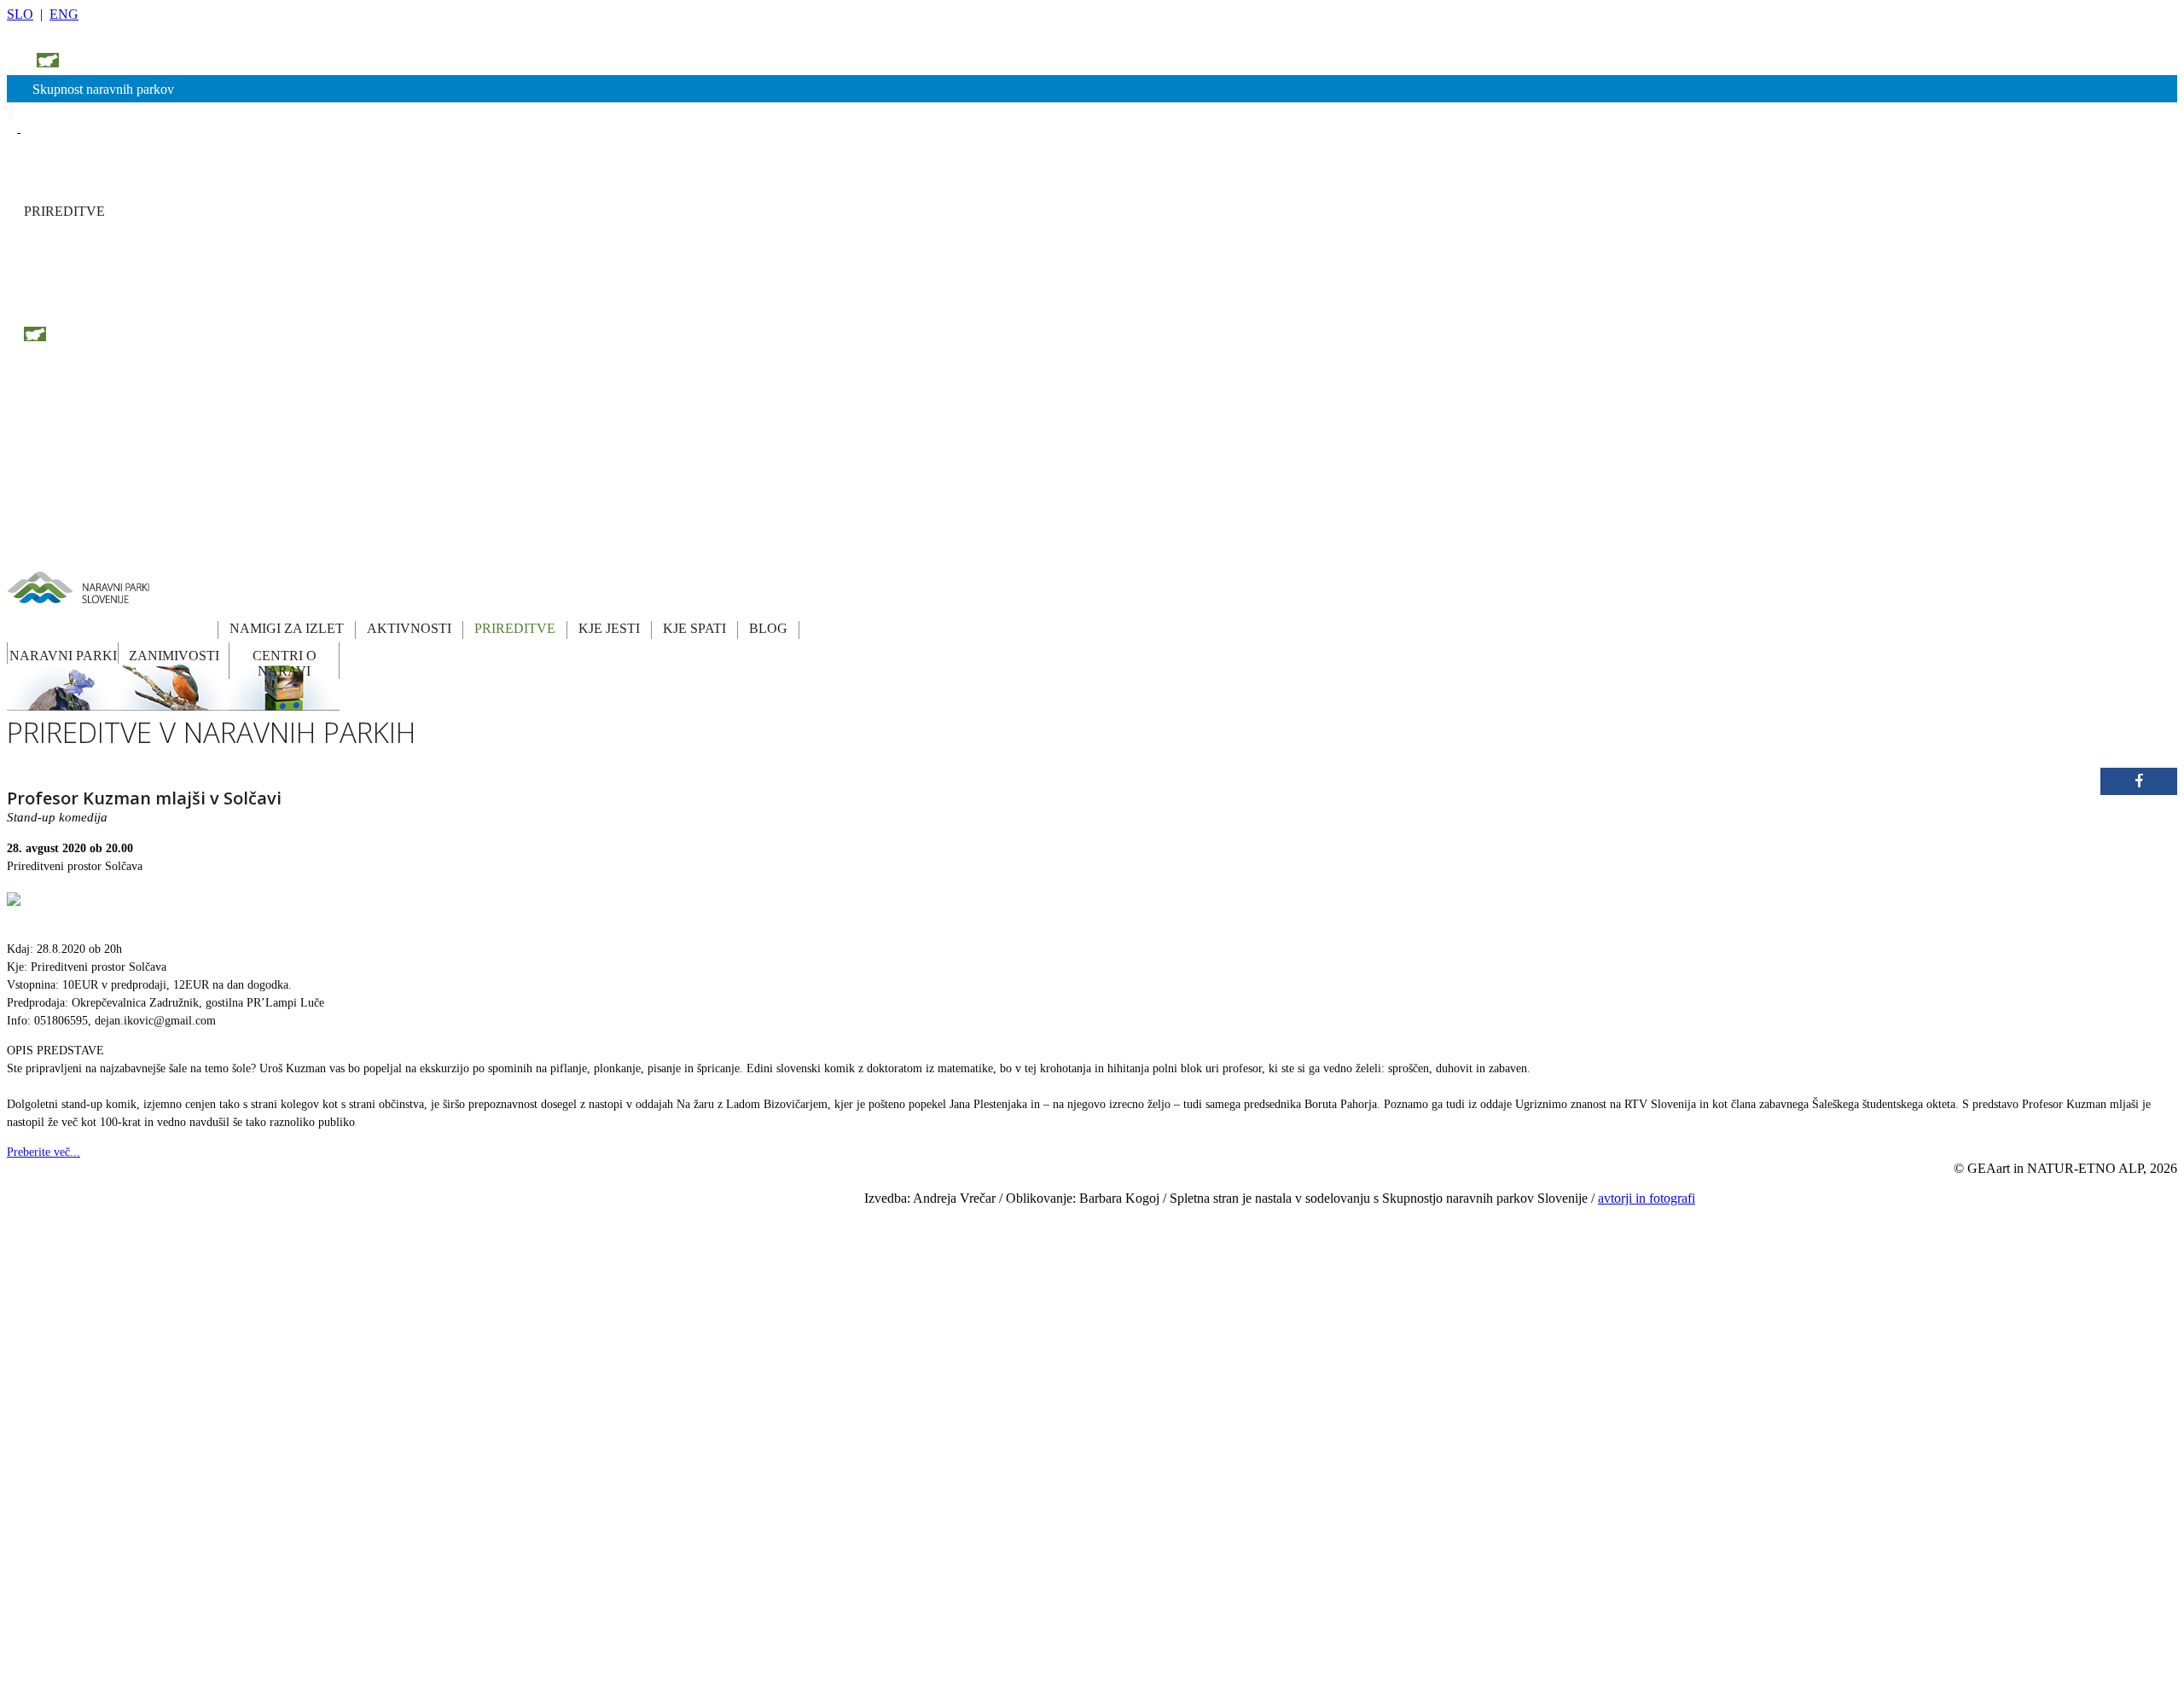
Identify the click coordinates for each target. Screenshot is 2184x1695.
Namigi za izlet (689, 1189)
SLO (20, 14)
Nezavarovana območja (541, 1358)
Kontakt (795, 1245)
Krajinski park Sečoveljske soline (362, 1555)
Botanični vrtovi (526, 1302)
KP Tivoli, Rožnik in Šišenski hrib (364, 1611)
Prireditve (679, 1245)
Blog (669, 1330)
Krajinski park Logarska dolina (357, 1471)
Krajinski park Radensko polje (356, 1527)
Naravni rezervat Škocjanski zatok (363, 1668)
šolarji (45, 40)
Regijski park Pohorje (338, 1274)
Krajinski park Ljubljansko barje (360, 1442)
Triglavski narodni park (342, 1189)
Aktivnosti (681, 1217)
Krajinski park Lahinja (340, 1414)
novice (218, 62)
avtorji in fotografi (1647, 1198)
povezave (106, 62)
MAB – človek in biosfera (547, 1414)
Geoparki (513, 1245)
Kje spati (677, 1302)
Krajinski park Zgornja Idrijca (354, 1640)
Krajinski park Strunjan (342, 1583)
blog (43, 303)
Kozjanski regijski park (341, 1217)
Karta (790, 1189)
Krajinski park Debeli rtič (346, 1330)
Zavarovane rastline (533, 1330)
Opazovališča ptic (529, 1189)
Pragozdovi (517, 1274)
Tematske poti (522, 1217)
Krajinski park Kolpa (337, 1386)
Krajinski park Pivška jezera (351, 1499)
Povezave (798, 1217)
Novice (793, 1274)
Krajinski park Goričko (341, 1358)
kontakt (166, 62)
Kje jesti (676, 1274)
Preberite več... (44, 1152)
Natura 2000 (519, 1386)
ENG (64, 14)
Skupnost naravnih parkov (103, 89)
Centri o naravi (809, 1302)
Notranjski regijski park (342, 1245)
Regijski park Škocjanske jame (356, 1302)
